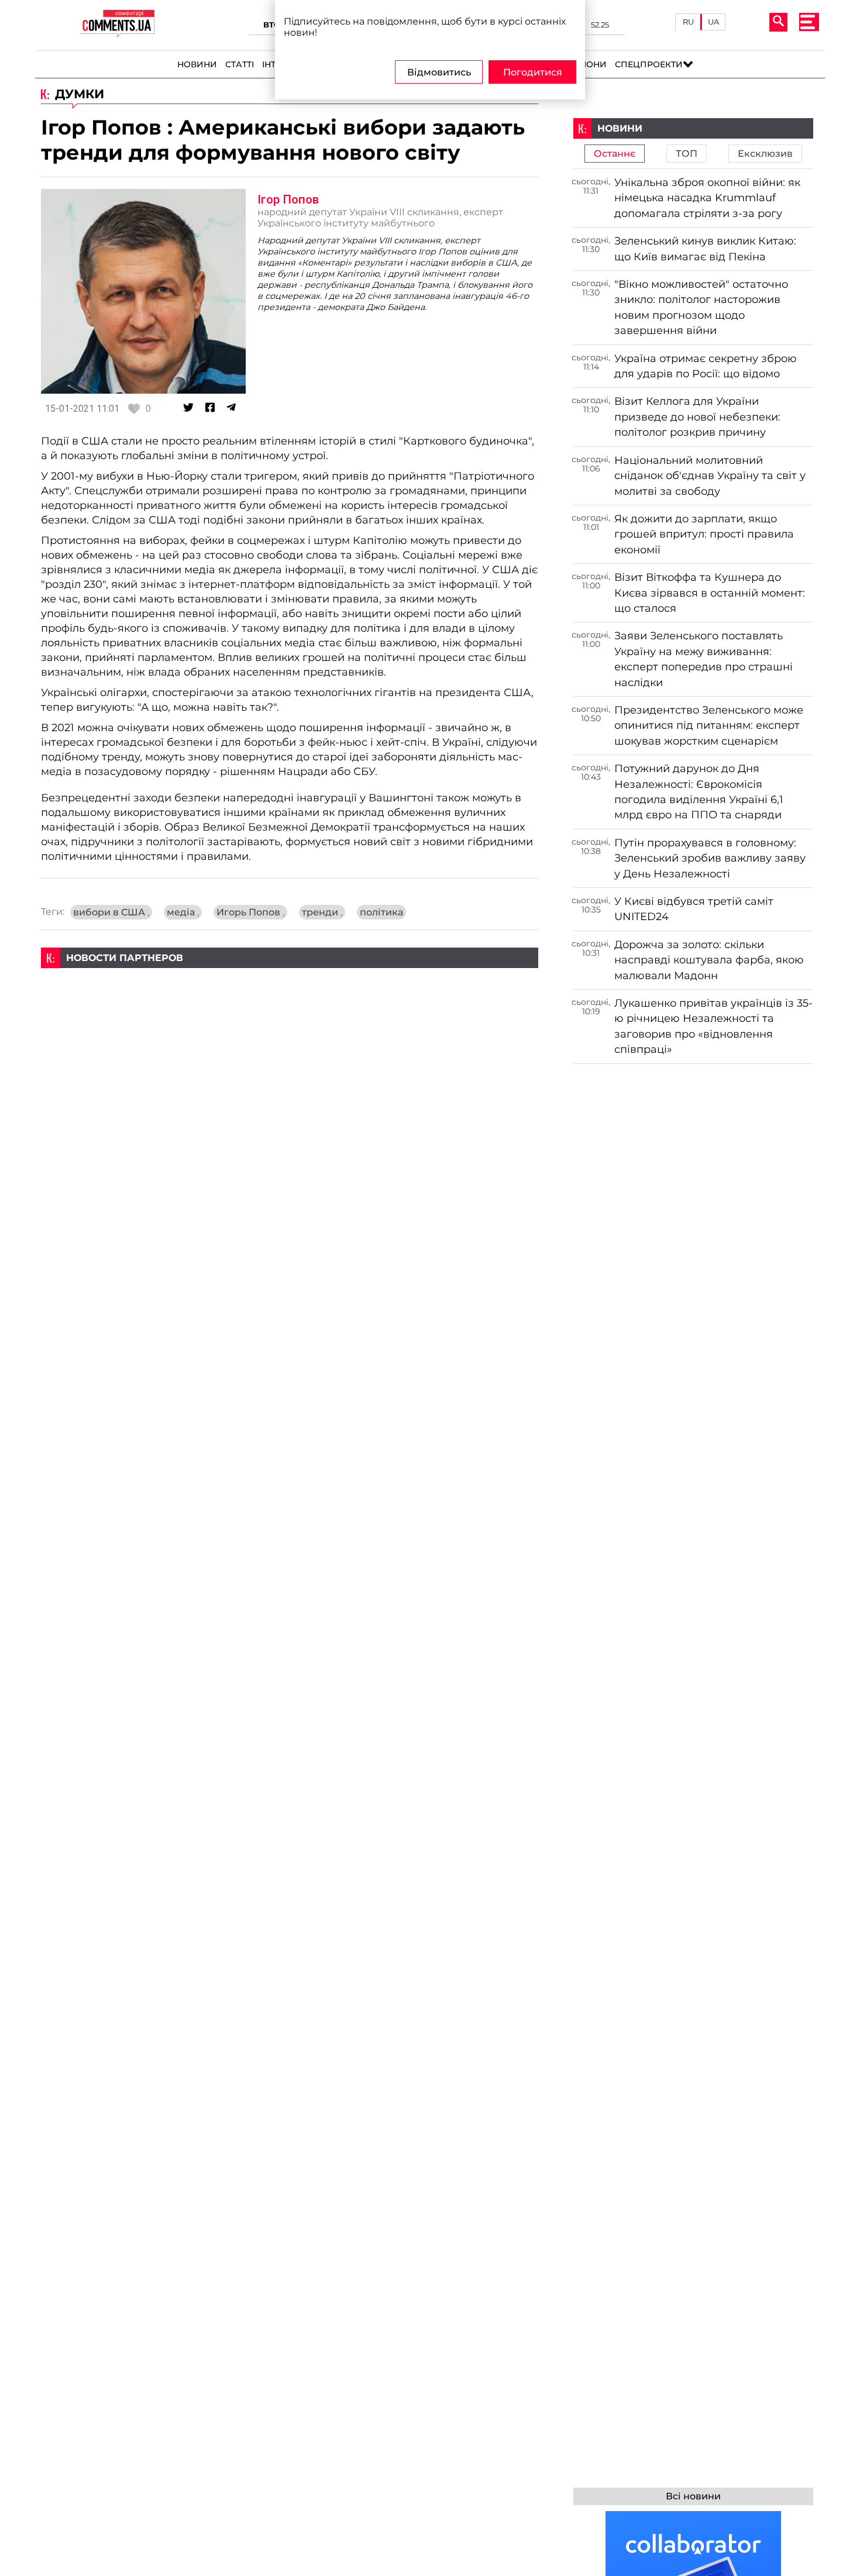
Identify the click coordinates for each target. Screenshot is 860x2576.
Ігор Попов (288, 199)
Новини (197, 64)
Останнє (615, 154)
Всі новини (693, 2496)
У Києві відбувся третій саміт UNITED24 (694, 909)
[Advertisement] (290, 1050)
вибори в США (111, 912)
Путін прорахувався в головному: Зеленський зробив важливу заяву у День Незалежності (710, 858)
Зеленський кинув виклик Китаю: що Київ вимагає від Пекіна (705, 248)
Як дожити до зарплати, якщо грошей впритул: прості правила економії (704, 534)
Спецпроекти (649, 64)
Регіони (587, 64)
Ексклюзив (765, 154)
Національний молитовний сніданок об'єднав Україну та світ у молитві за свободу (710, 476)
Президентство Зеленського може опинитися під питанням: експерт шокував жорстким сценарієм (709, 725)
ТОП (687, 154)
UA (713, 22)
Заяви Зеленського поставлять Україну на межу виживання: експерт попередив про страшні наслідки (704, 659)
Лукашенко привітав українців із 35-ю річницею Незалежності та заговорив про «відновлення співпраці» (713, 1026)
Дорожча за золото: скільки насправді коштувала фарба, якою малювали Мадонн (709, 960)
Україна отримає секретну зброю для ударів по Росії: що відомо (706, 366)
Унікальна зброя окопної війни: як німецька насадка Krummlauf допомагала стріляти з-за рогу (707, 198)
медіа (183, 912)
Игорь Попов (250, 912)
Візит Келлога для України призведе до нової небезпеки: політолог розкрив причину (697, 416)
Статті (240, 64)
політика (381, 912)
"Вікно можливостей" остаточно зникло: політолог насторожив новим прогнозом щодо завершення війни (701, 307)
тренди (322, 912)
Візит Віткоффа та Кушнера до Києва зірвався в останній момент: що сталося (710, 593)
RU (688, 22)
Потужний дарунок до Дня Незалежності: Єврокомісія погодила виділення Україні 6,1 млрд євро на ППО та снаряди (699, 791)
